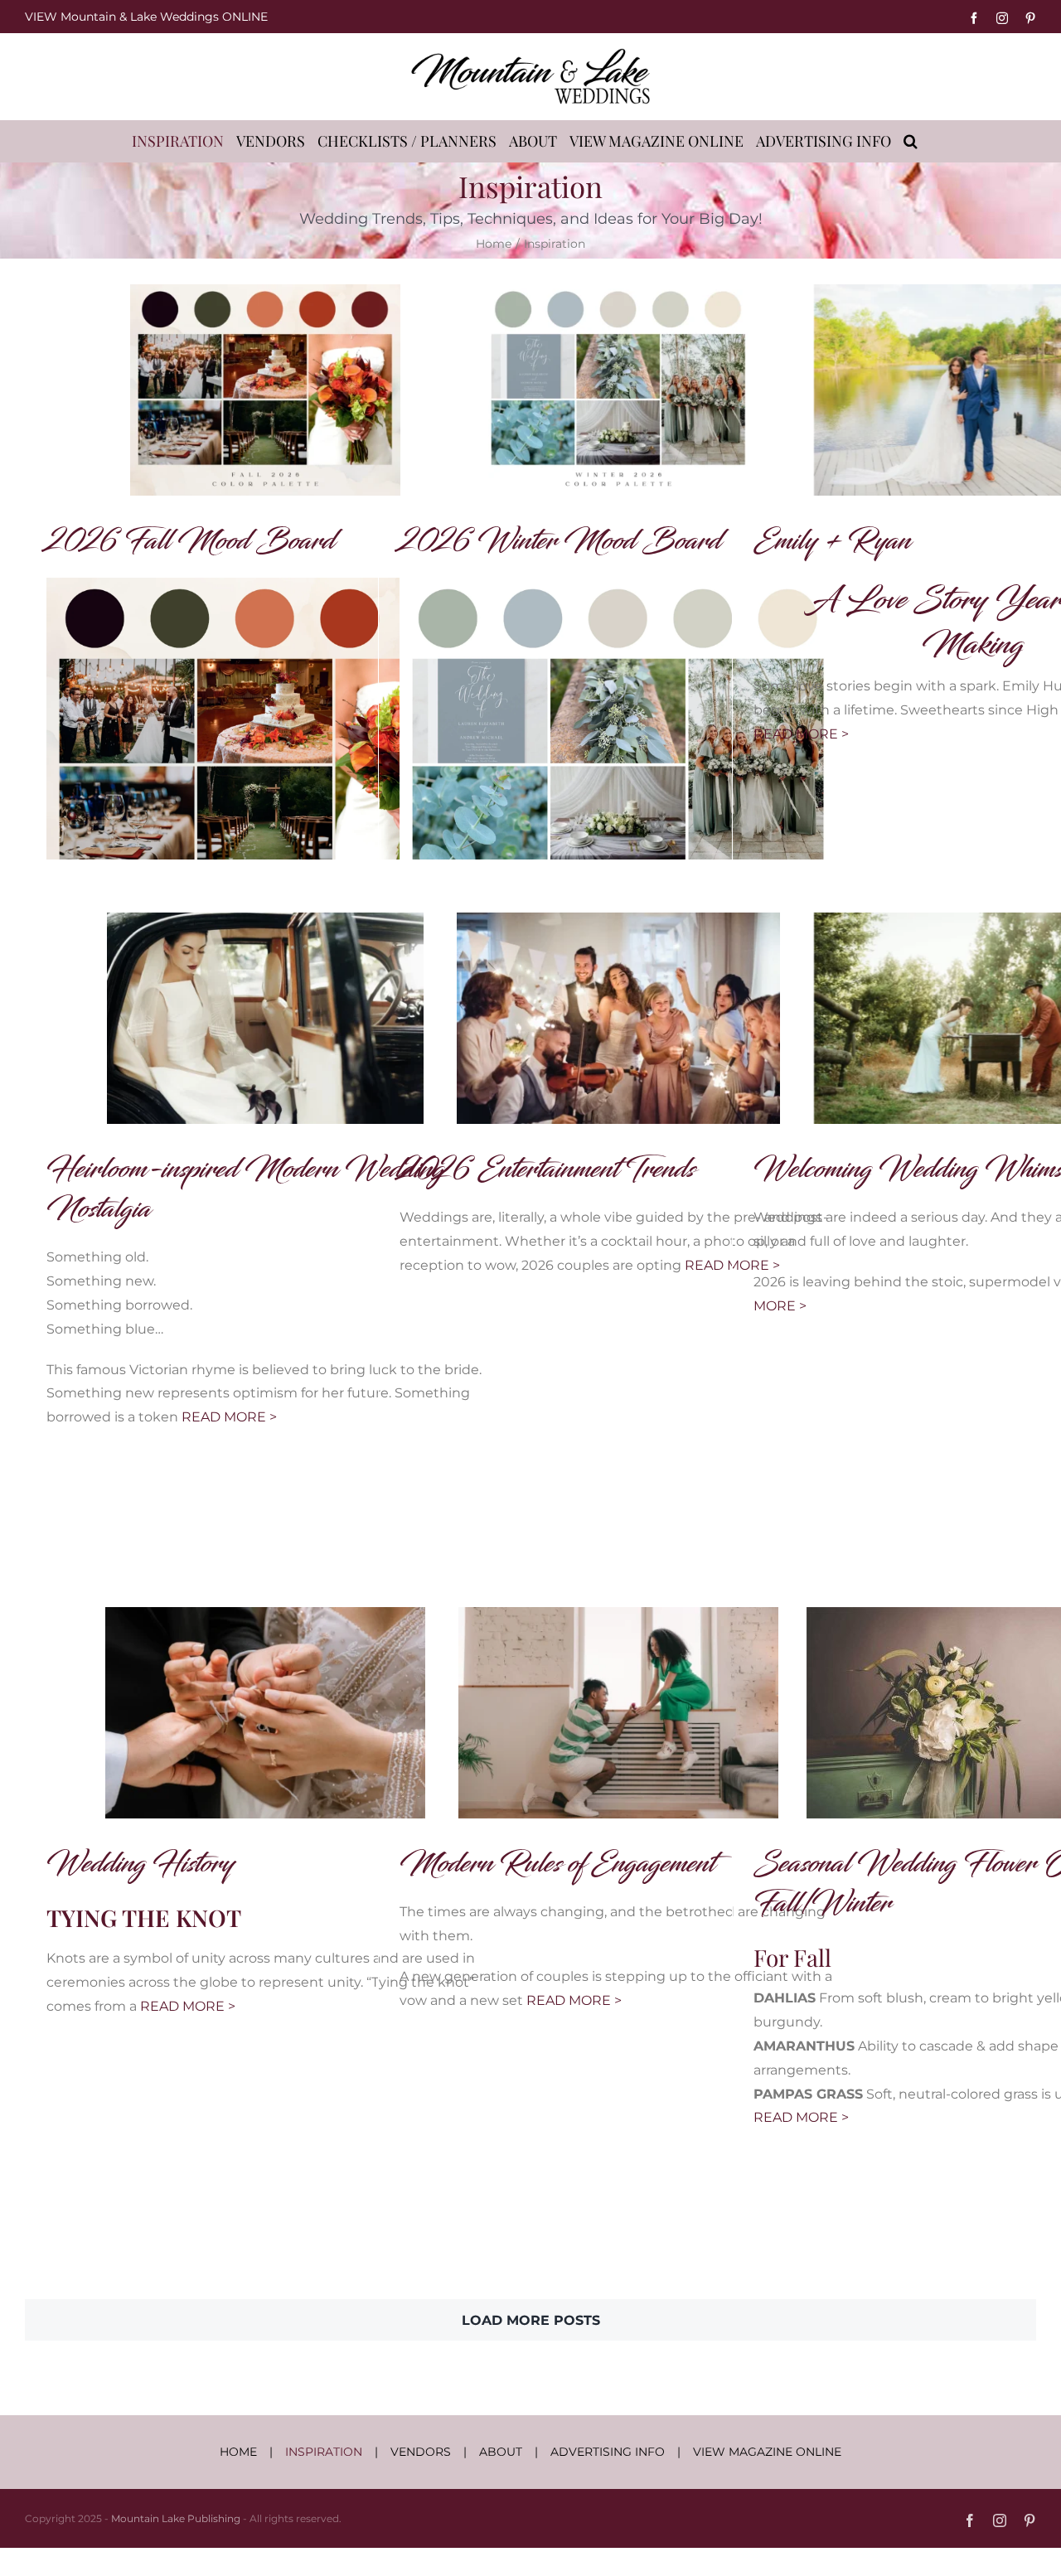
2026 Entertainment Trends (547, 1169)
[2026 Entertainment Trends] (618, 1018)
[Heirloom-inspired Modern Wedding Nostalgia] (265, 1018)
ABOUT (501, 2452)
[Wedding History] (265, 1713)
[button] (911, 141)
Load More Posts (531, 2320)
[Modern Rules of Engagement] (618, 1713)
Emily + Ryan (832, 541)
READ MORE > (801, 734)
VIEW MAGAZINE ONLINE (767, 2452)
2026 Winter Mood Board (560, 541)
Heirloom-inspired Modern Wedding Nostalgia (245, 1189)
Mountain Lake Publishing (176, 2518)
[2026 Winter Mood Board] (618, 390)
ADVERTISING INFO (608, 2452)
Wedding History (140, 1864)
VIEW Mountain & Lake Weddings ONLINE (146, 17)
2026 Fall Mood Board (191, 541)
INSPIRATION (324, 2452)
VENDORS (421, 2452)
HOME (238, 2452)
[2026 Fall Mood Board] (265, 390)
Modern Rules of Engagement (557, 1864)
